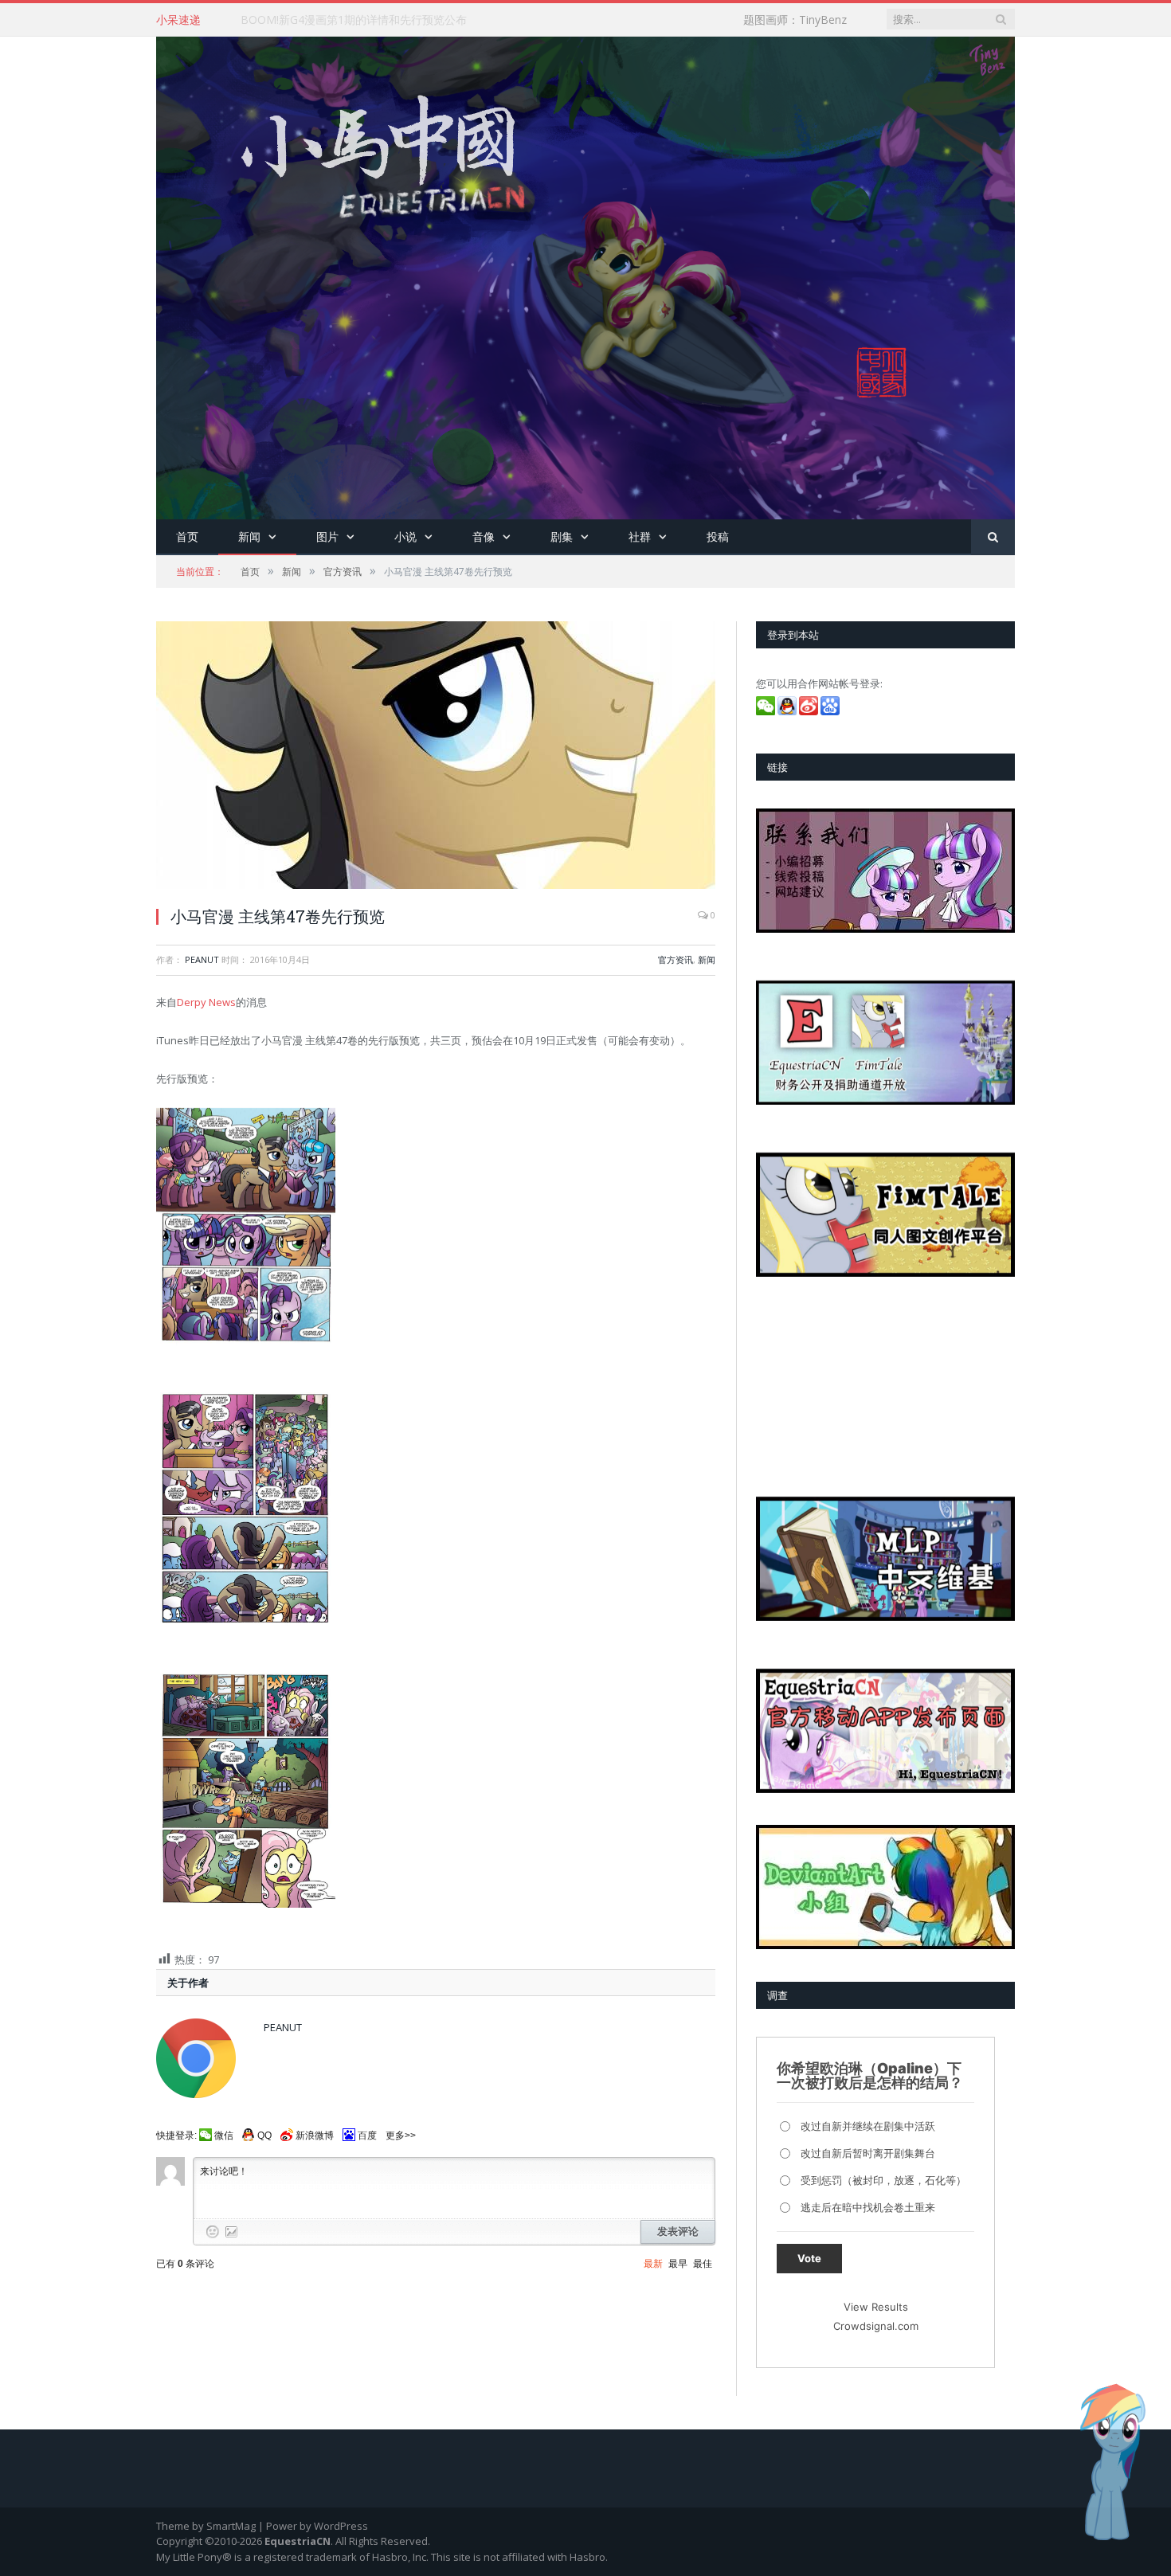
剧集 (562, 536)
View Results (876, 2307)
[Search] (993, 537)
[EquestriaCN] (585, 274)
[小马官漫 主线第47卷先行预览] (436, 757)
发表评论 (678, 2231)
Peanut (202, 959)
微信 (224, 2136)
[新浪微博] (810, 711)
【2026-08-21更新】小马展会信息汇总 (337, 20)
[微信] (767, 711)
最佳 (703, 2264)
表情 (213, 2232)
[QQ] (788, 711)
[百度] (831, 711)
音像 (484, 536)
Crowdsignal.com (876, 2326)
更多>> (401, 2136)
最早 (678, 2264)
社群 (640, 536)
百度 (367, 2136)
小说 (405, 536)
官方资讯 (676, 959)
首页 (187, 536)
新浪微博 (315, 2136)
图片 (327, 536)
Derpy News (206, 1002)
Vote (809, 2258)
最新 (653, 2264)
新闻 (249, 536)
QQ (264, 2136)
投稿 (718, 536)
